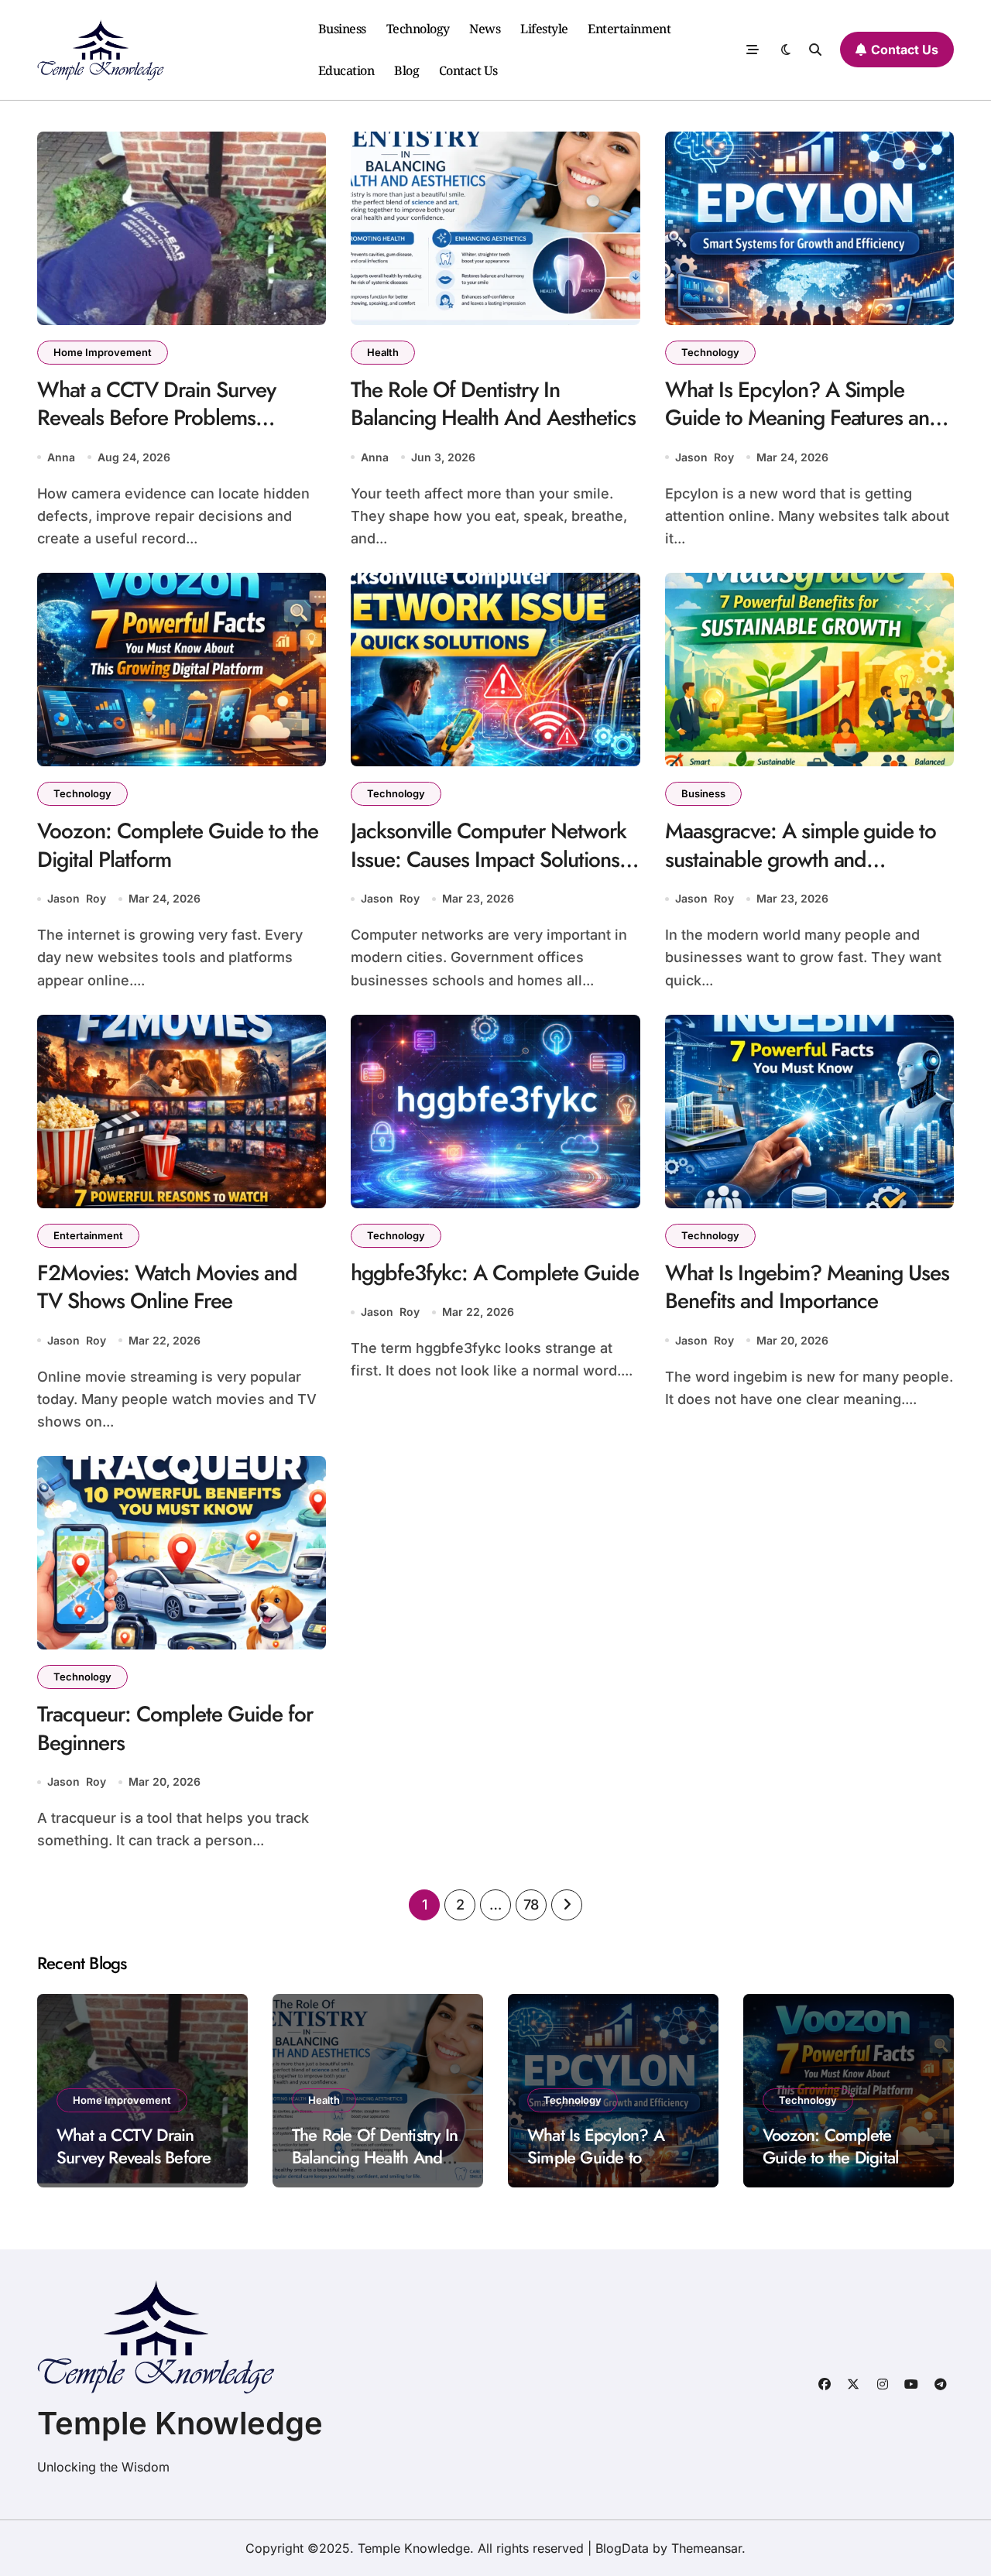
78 (531, 1905)
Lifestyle (544, 29)
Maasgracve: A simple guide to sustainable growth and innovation (801, 859)
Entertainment (629, 29)
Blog (406, 70)
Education (346, 70)
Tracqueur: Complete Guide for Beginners (175, 1728)
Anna (61, 457)
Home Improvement (103, 352)
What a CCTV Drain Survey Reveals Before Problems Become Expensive (156, 418)
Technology (418, 29)
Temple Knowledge (180, 2423)
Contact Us (468, 70)
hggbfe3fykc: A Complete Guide (495, 1273)
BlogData (622, 2548)
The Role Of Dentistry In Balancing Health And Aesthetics (493, 404)
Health (383, 352)
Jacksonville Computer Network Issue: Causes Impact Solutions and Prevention (489, 859)
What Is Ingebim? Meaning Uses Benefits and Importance (808, 1287)
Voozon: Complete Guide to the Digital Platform (178, 845)
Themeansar (706, 2548)
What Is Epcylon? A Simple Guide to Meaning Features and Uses (804, 418)
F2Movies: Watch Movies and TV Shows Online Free (167, 1287)
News (485, 29)
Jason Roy (705, 457)
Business (342, 29)
